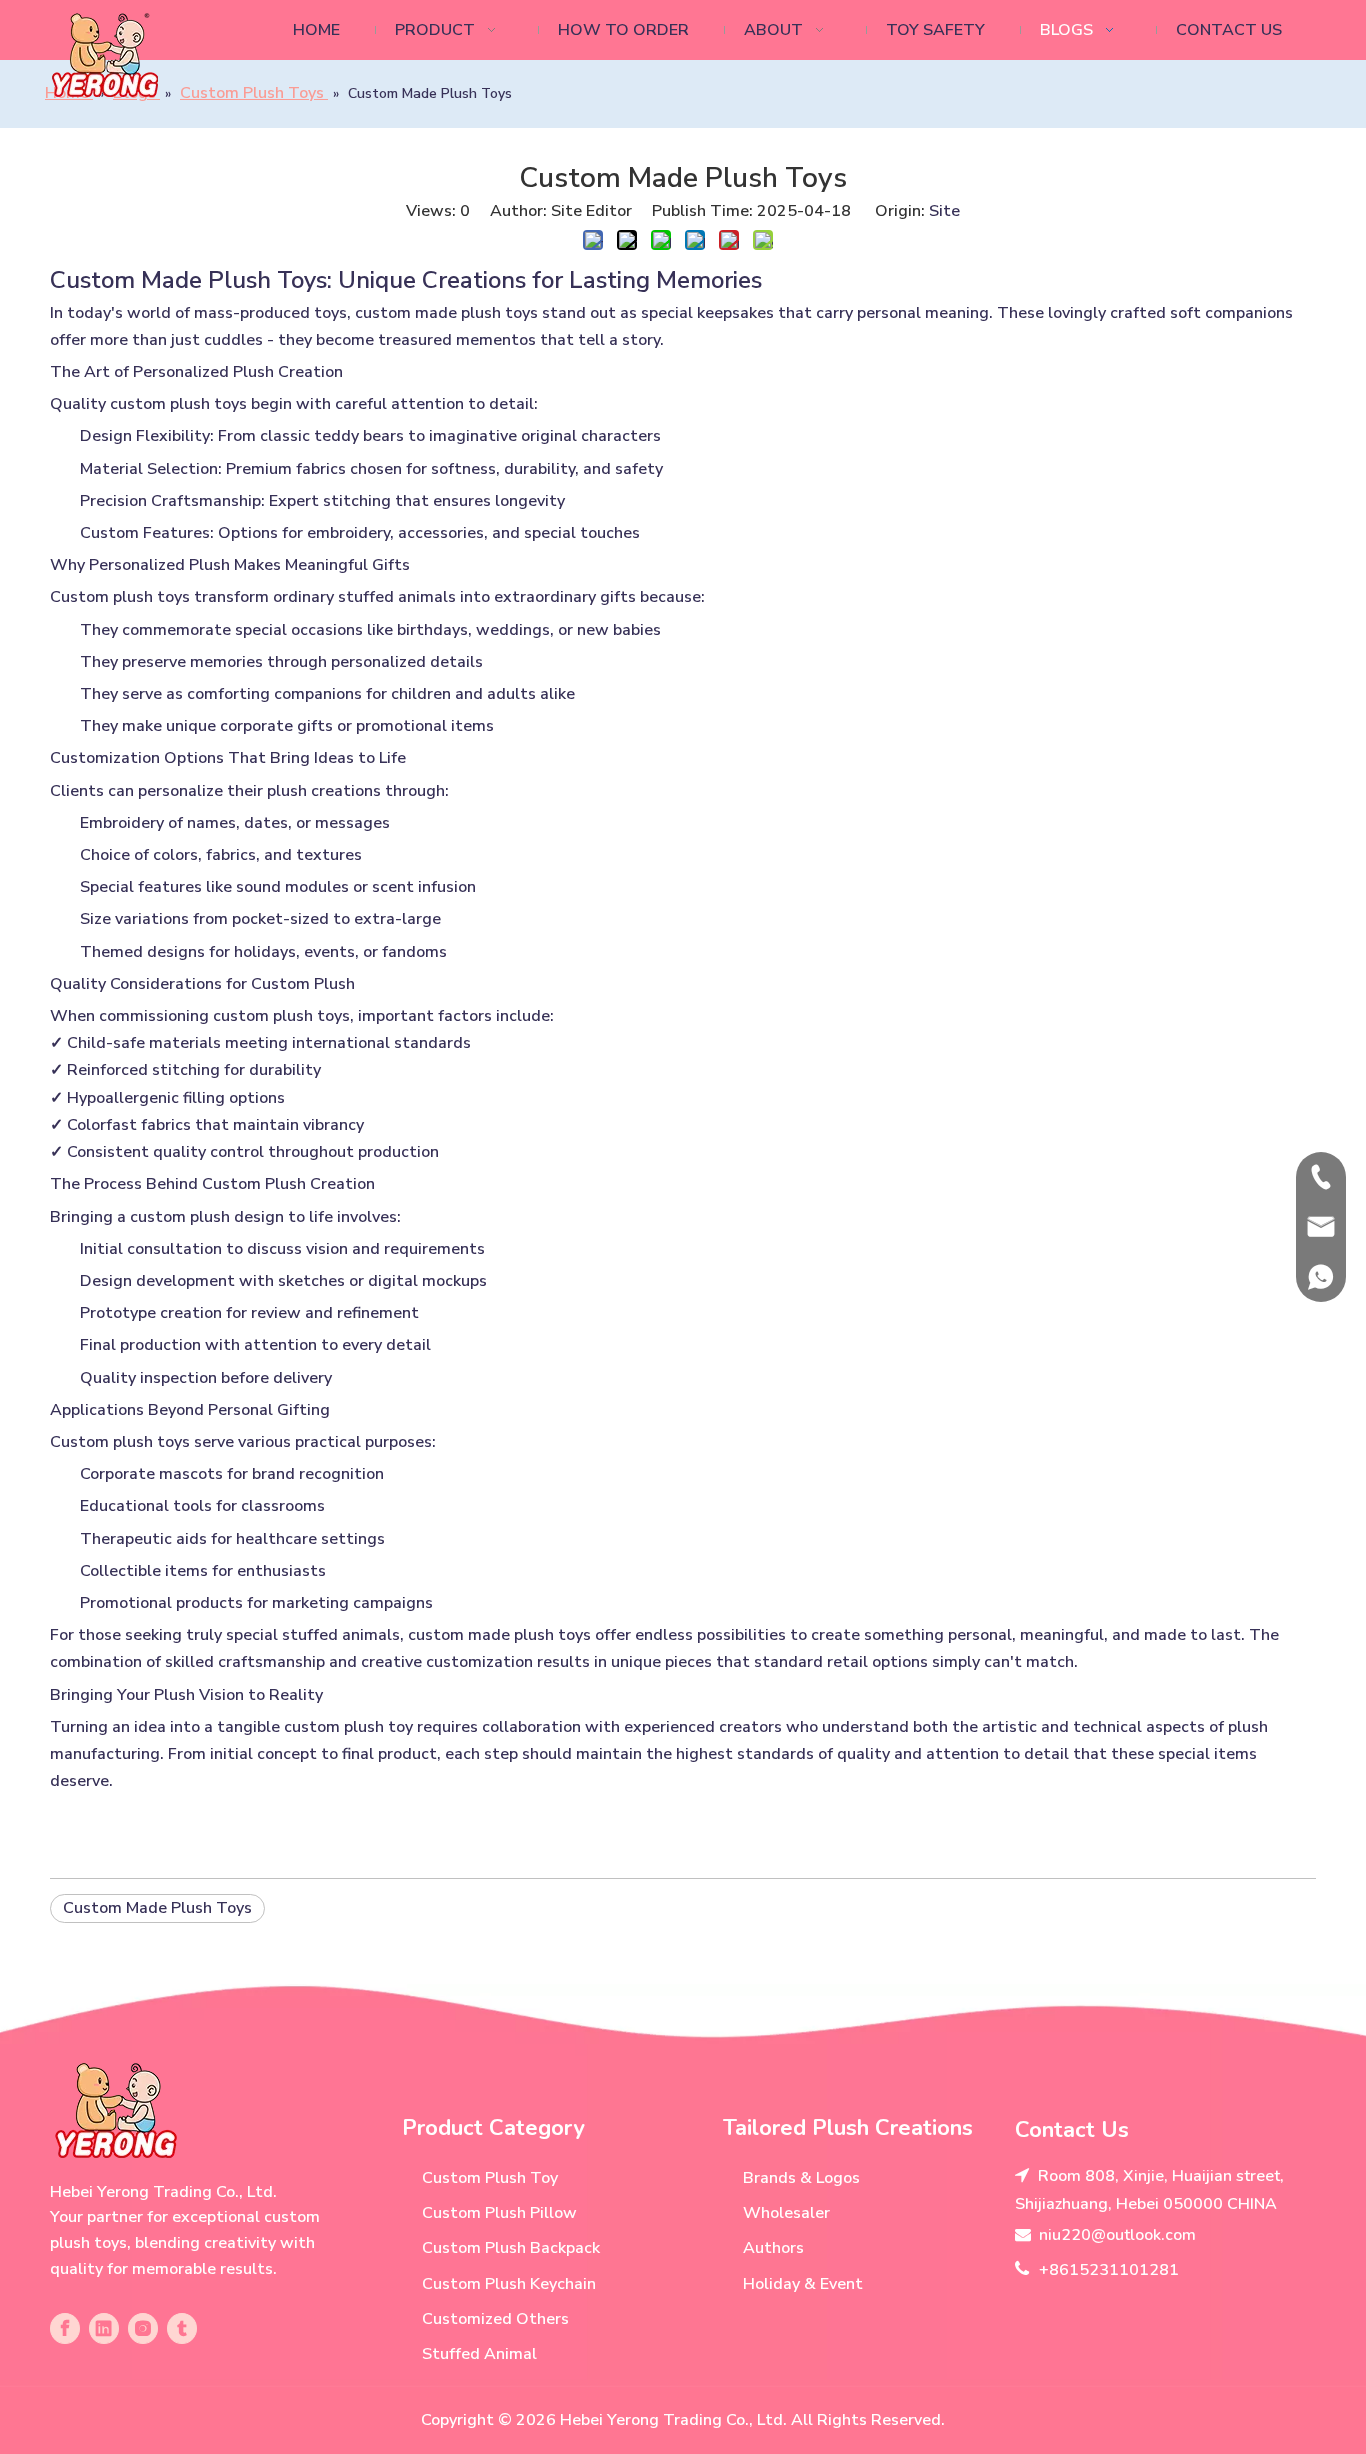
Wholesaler (786, 2213)
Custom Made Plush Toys (157, 1908)
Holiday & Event (803, 2284)
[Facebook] (65, 2328)
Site (944, 211)
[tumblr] (182, 2328)
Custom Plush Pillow (499, 2213)
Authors (773, 2248)
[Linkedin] (104, 2328)
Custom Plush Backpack (511, 2248)
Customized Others (495, 2319)
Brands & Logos (801, 2178)
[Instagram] (143, 2328)
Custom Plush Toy (490, 2178)
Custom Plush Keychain (509, 2284)
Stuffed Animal (479, 2354)
